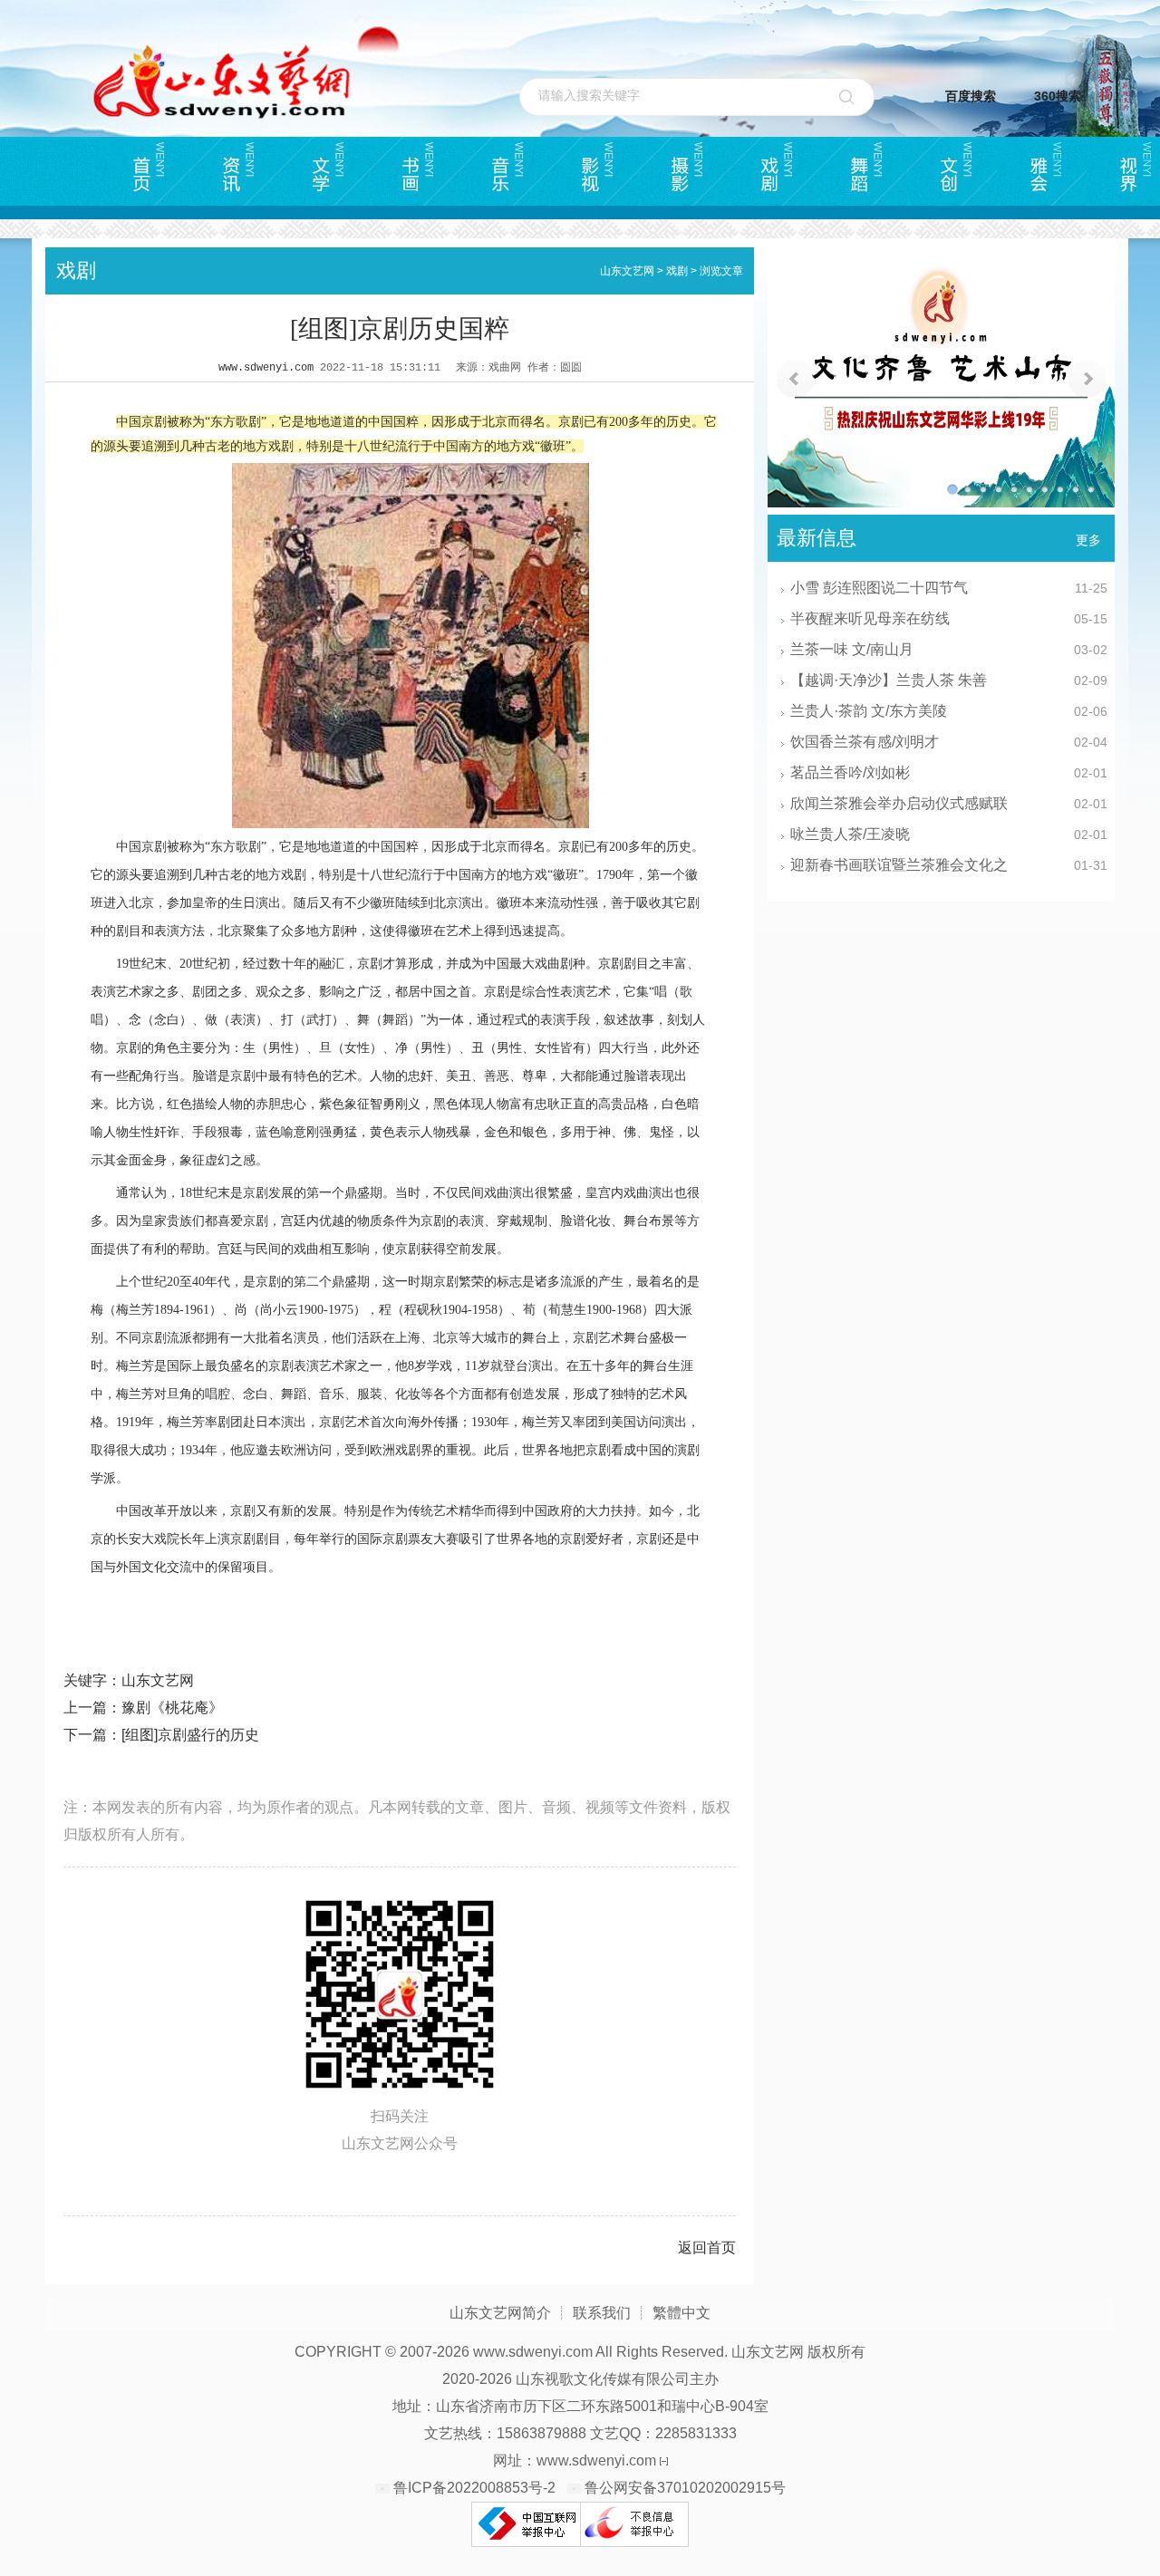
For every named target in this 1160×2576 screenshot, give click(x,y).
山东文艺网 (627, 271)
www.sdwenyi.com (266, 368)
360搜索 (1058, 96)
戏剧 (677, 271)
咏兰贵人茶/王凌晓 (850, 834)
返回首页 (707, 2248)
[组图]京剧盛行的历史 (190, 1735)
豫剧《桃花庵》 (172, 1708)
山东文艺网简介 (500, 2313)
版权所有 (836, 2352)
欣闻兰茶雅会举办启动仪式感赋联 (899, 803)
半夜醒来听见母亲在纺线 (870, 618)
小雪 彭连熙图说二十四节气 (879, 588)
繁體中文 (681, 2313)
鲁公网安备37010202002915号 (685, 2488)
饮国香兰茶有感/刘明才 (865, 742)
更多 (1088, 540)
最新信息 (817, 538)
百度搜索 (971, 96)
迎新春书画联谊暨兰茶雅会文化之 (899, 865)
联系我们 (602, 2313)
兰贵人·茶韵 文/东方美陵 (869, 711)
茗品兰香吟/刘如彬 (850, 772)
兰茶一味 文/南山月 (852, 649)
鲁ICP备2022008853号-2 (474, 2488)
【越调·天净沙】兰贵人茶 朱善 (889, 680)
